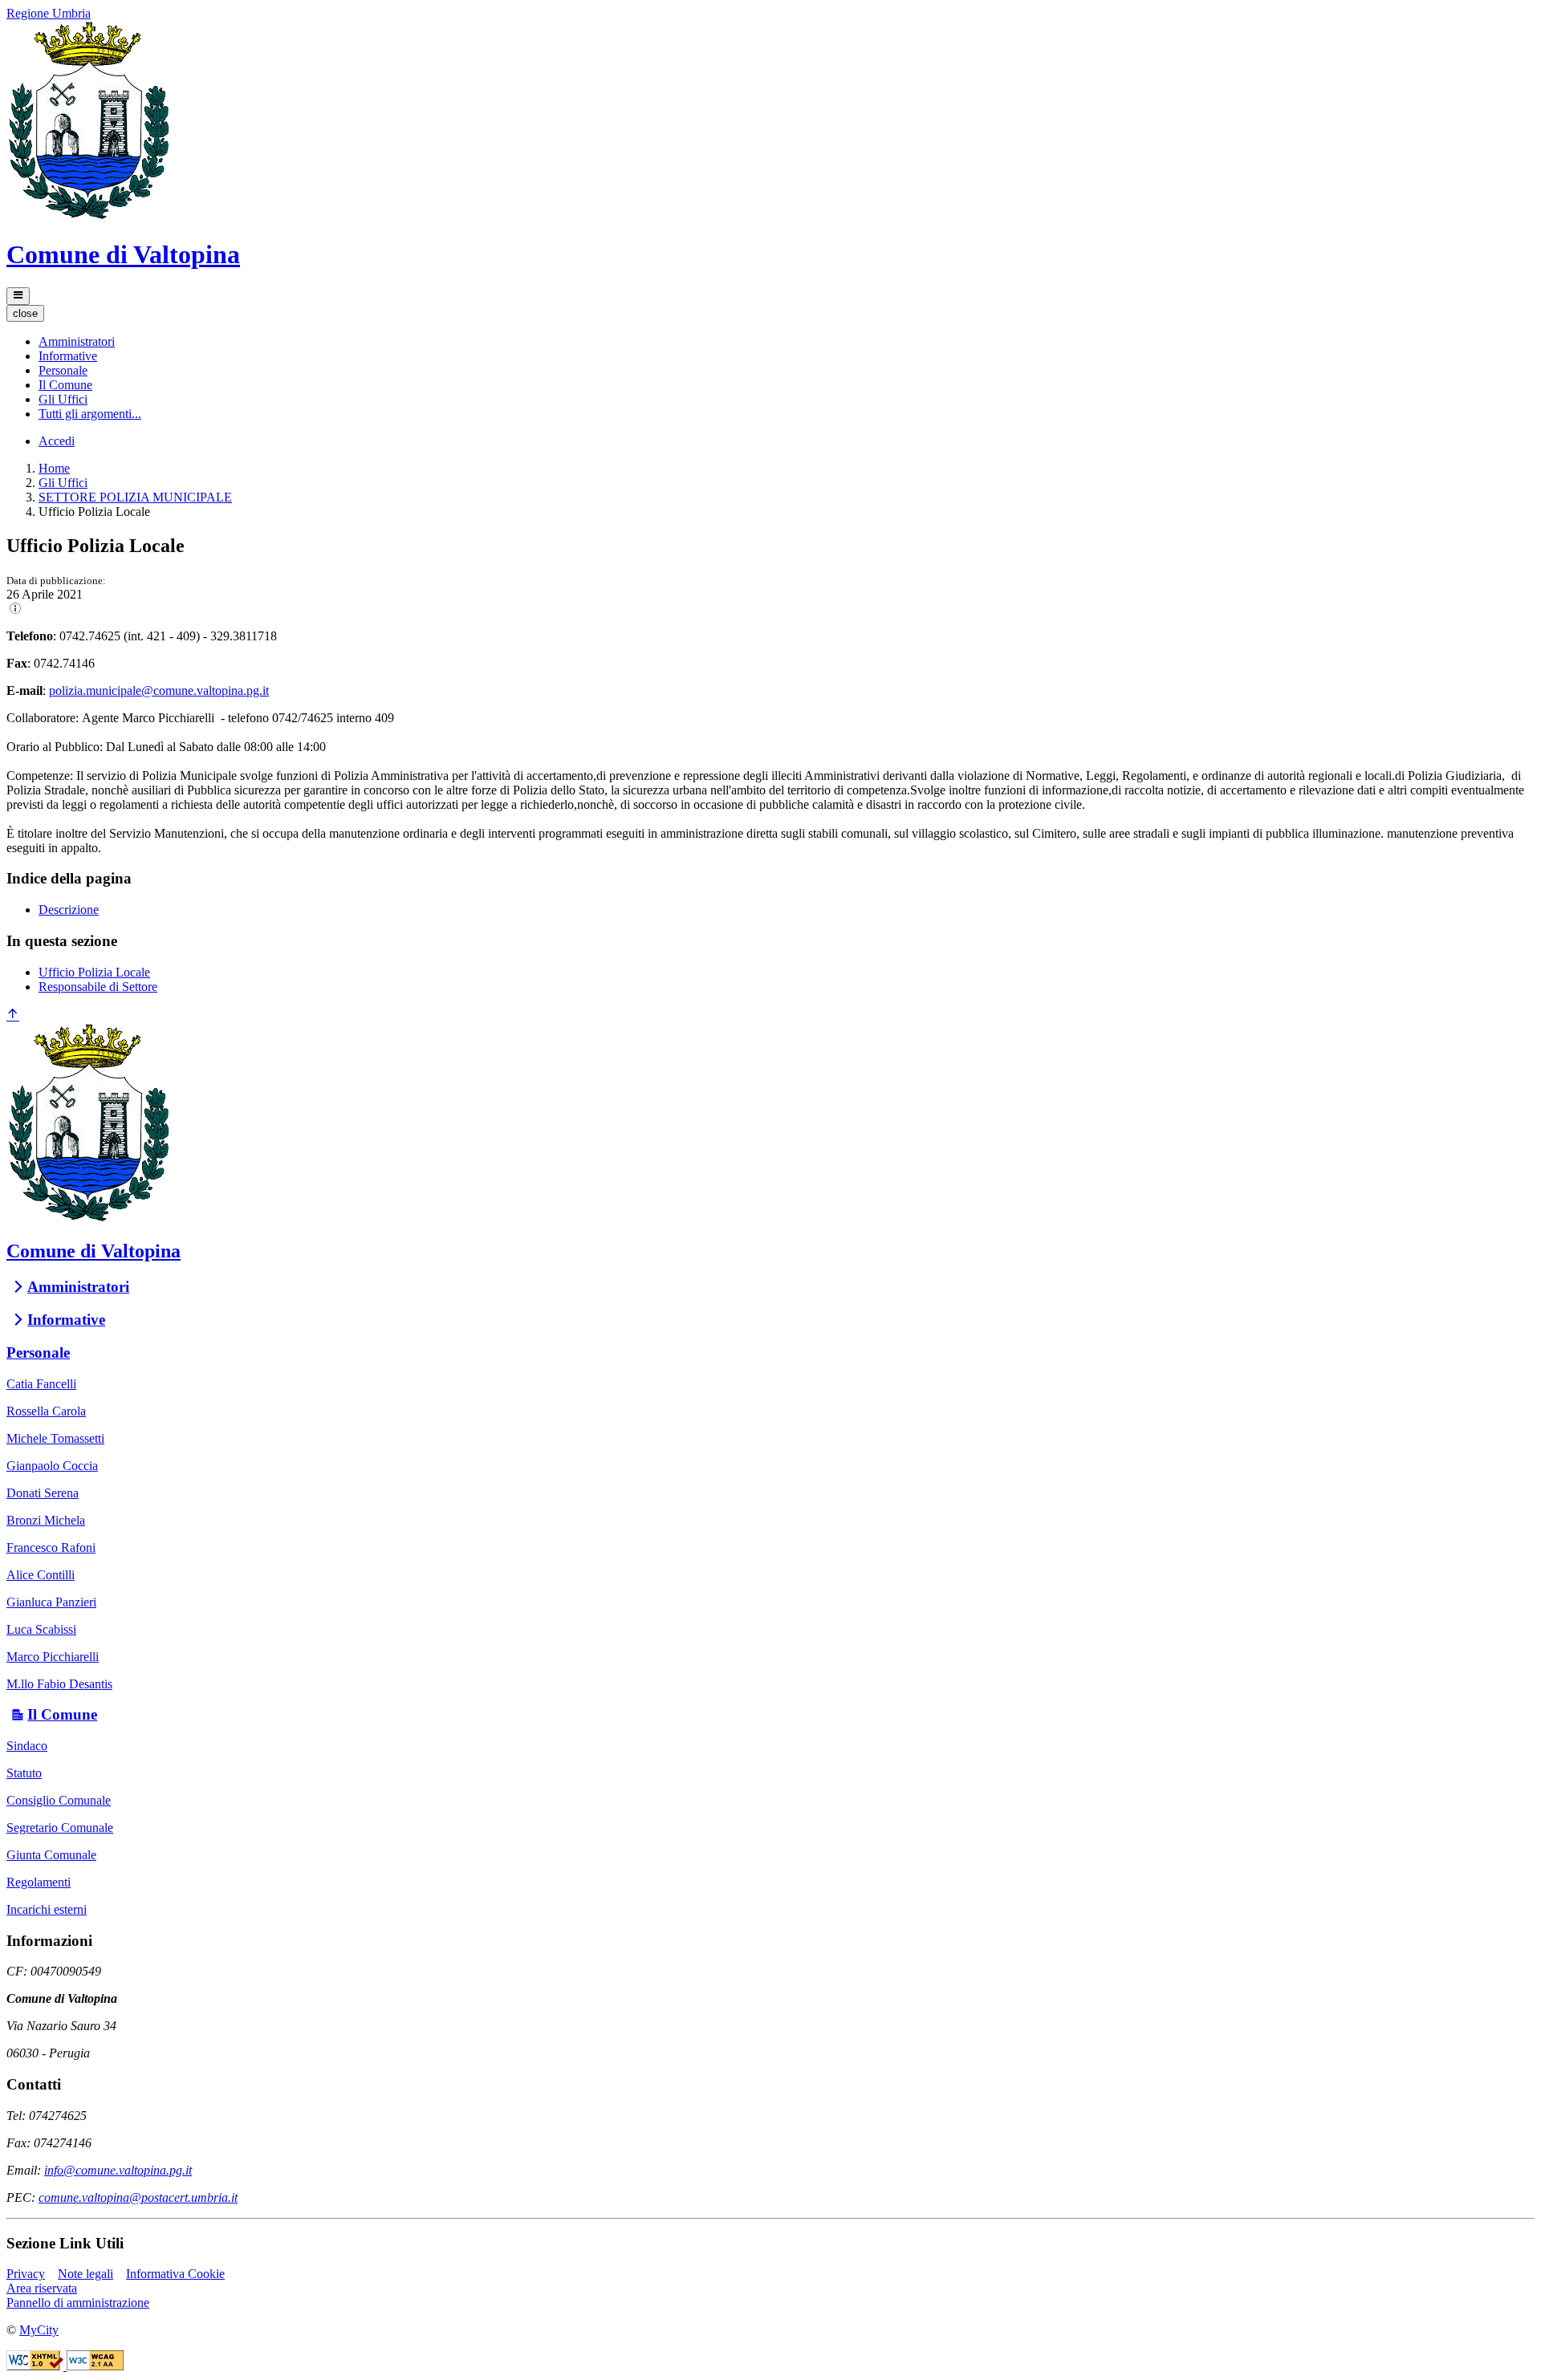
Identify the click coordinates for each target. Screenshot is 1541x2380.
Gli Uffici (63, 483)
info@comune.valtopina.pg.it (118, 2170)
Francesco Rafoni (51, 1547)
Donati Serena (43, 1493)
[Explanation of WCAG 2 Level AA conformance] (95, 2366)
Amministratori (78, 1287)
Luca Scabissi (41, 1629)
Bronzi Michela (46, 1520)
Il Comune (62, 1714)
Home (54, 468)
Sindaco (27, 1746)
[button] (77, 341)
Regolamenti (39, 1882)
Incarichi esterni (47, 1909)
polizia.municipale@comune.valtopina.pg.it (159, 690)
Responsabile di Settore (98, 987)
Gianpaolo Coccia (52, 1466)
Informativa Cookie (175, 2274)
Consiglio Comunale (59, 1800)
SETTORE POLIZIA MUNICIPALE (135, 497)
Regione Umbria (49, 13)
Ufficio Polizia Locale (94, 972)
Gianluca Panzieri (51, 1602)
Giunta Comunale (51, 1855)
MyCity (39, 2330)
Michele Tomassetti (55, 1438)
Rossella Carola (46, 1411)
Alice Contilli (41, 1575)
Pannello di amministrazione (78, 2303)
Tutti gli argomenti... (90, 414)
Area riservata (42, 2288)
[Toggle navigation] (18, 296)
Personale (38, 1352)
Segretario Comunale (60, 1828)
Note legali (85, 2274)
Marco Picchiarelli (53, 1657)
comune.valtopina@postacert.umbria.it (138, 2197)
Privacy (26, 2274)
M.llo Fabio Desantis (59, 1684)
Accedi (57, 441)
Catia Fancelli (41, 1384)
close (25, 313)
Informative (66, 1320)
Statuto (24, 1773)
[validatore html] (37, 2366)
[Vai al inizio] (13, 1015)
